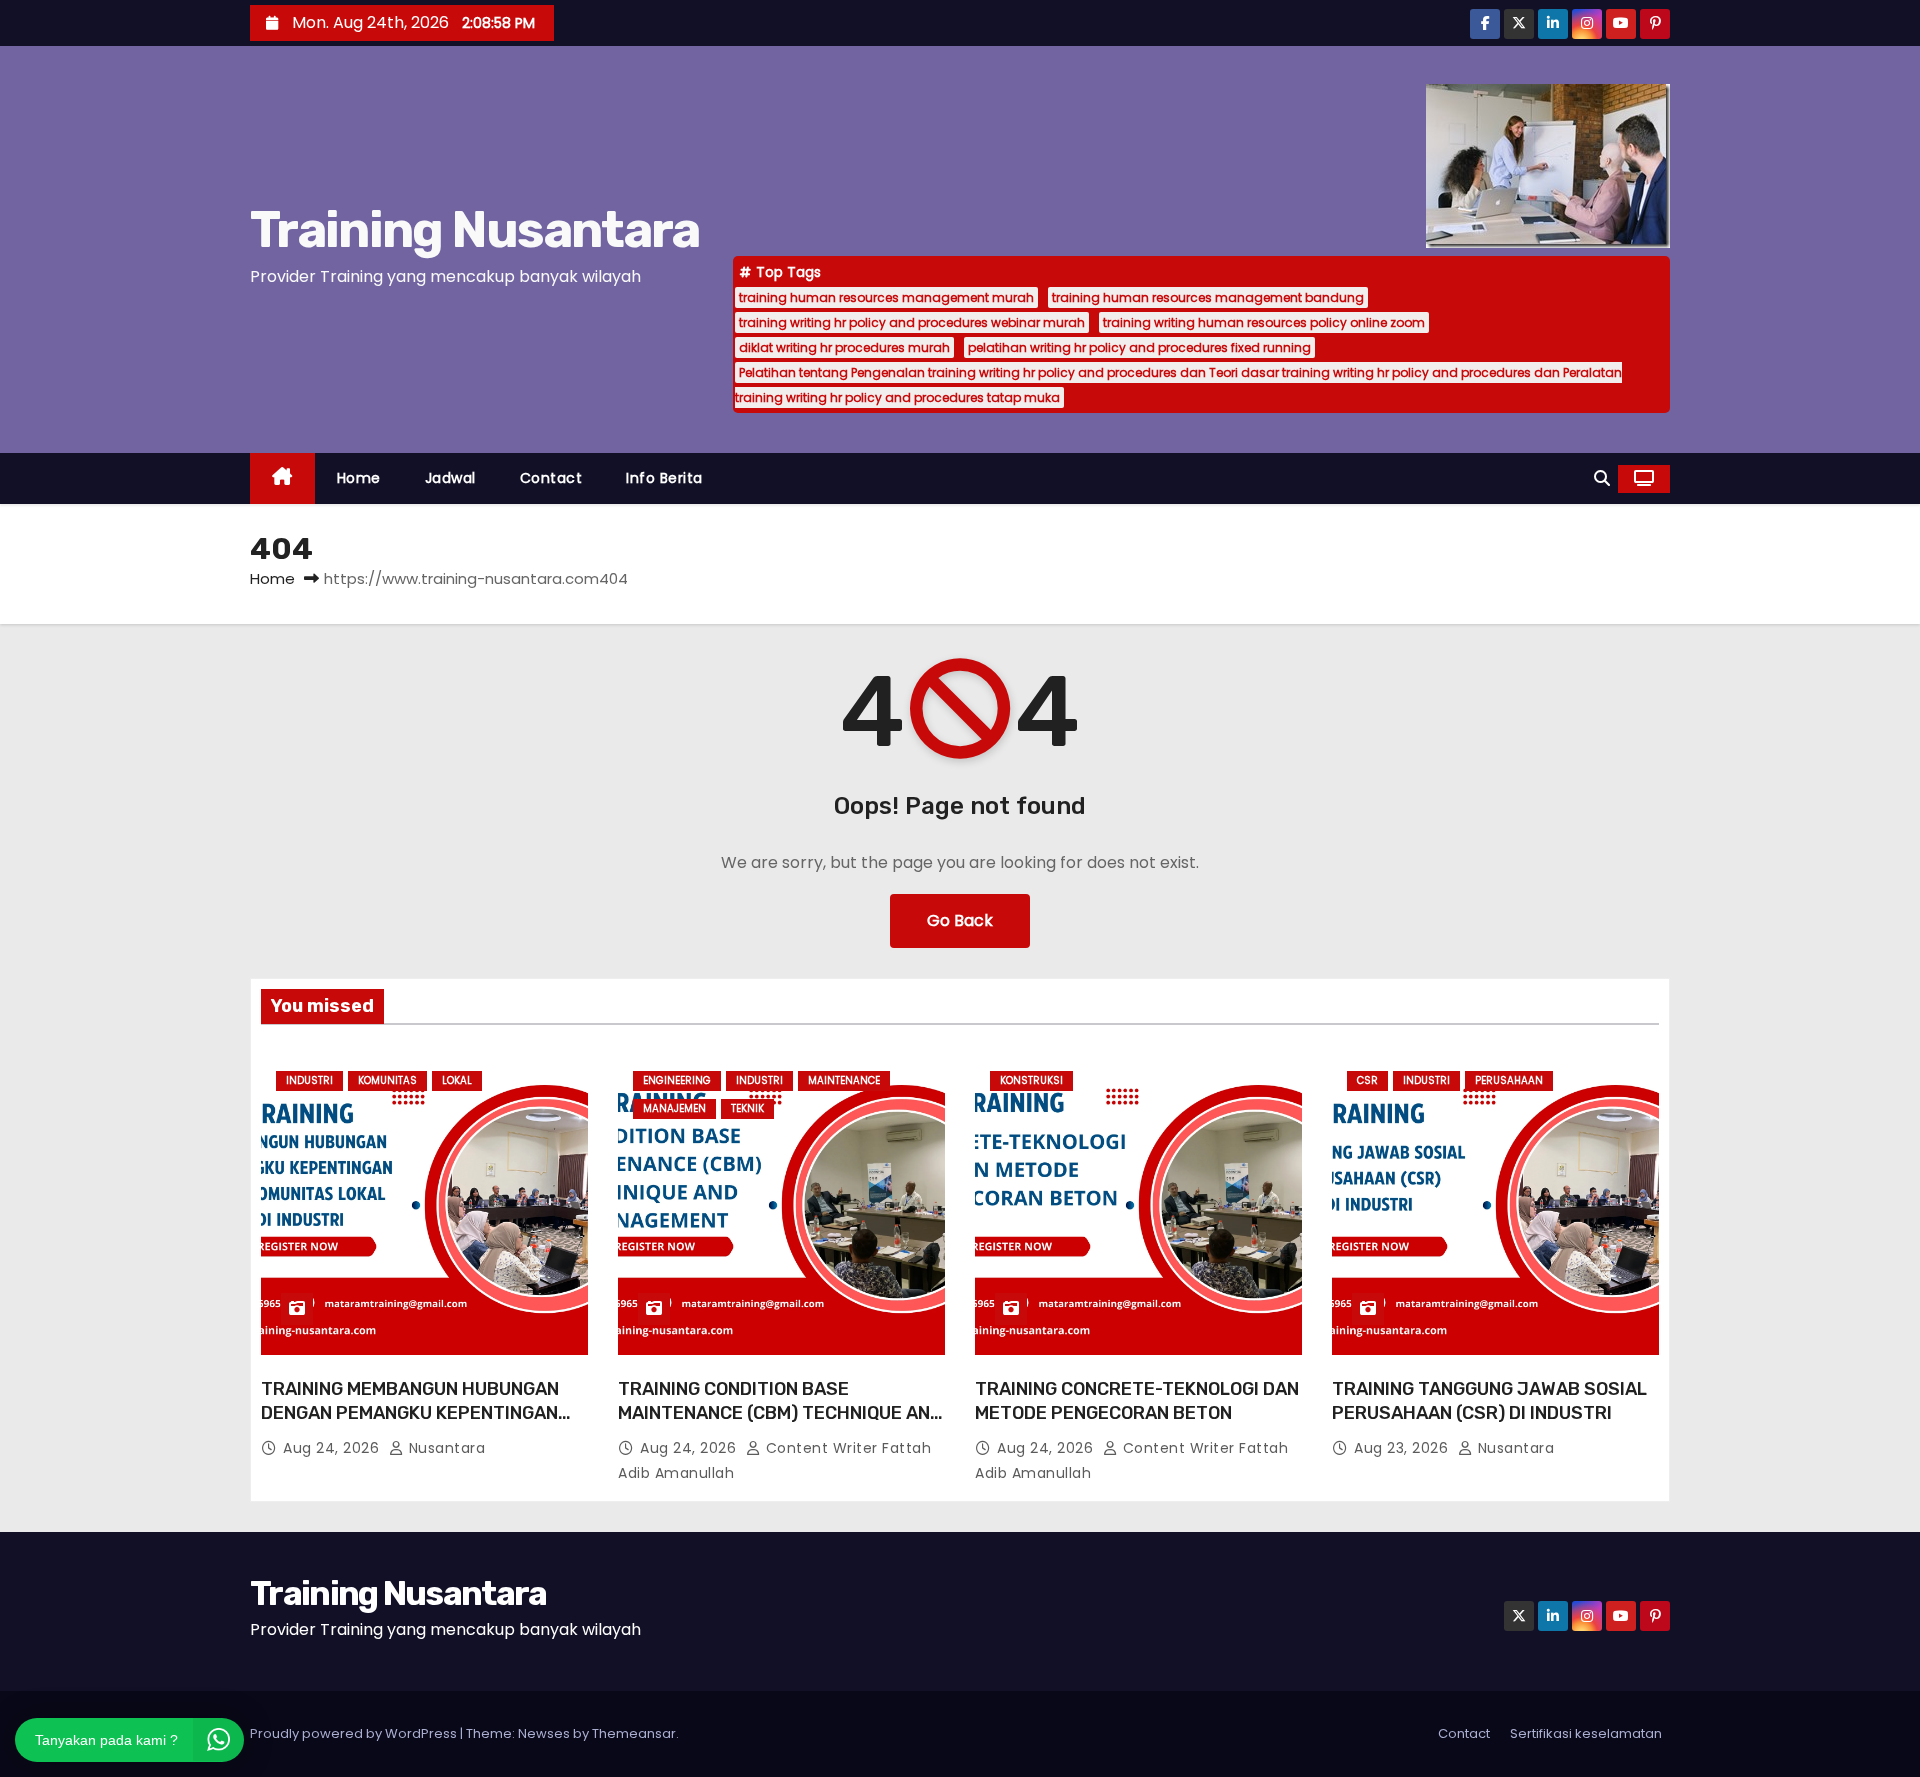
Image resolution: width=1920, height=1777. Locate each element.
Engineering (677, 1080)
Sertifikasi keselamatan (1586, 1733)
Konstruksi (1031, 1080)
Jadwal (450, 478)
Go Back (960, 920)
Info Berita (664, 478)
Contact (551, 478)
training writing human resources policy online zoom (1264, 322)
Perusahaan (1509, 1080)
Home (359, 478)
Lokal (457, 1080)
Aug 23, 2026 (1403, 1448)
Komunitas (387, 1080)
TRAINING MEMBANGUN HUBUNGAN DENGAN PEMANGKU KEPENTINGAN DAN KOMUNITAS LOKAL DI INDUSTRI (414, 1413)
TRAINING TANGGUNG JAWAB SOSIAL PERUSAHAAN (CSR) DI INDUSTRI (1489, 1401)
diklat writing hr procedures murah (844, 347)
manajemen (674, 1109)
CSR (1367, 1080)
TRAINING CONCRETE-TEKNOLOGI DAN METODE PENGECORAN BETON (1137, 1401)
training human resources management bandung (1208, 297)
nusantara (444, 1448)
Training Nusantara (474, 230)
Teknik (747, 1109)
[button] (1602, 478)
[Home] (282, 478)
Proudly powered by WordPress (355, 1733)
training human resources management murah (886, 297)
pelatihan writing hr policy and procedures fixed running (1139, 347)
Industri (309, 1080)
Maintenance (844, 1080)
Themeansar (634, 1733)
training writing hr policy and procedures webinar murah (912, 322)
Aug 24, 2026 (333, 1448)
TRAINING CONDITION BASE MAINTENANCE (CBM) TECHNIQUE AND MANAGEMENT (780, 1413)
